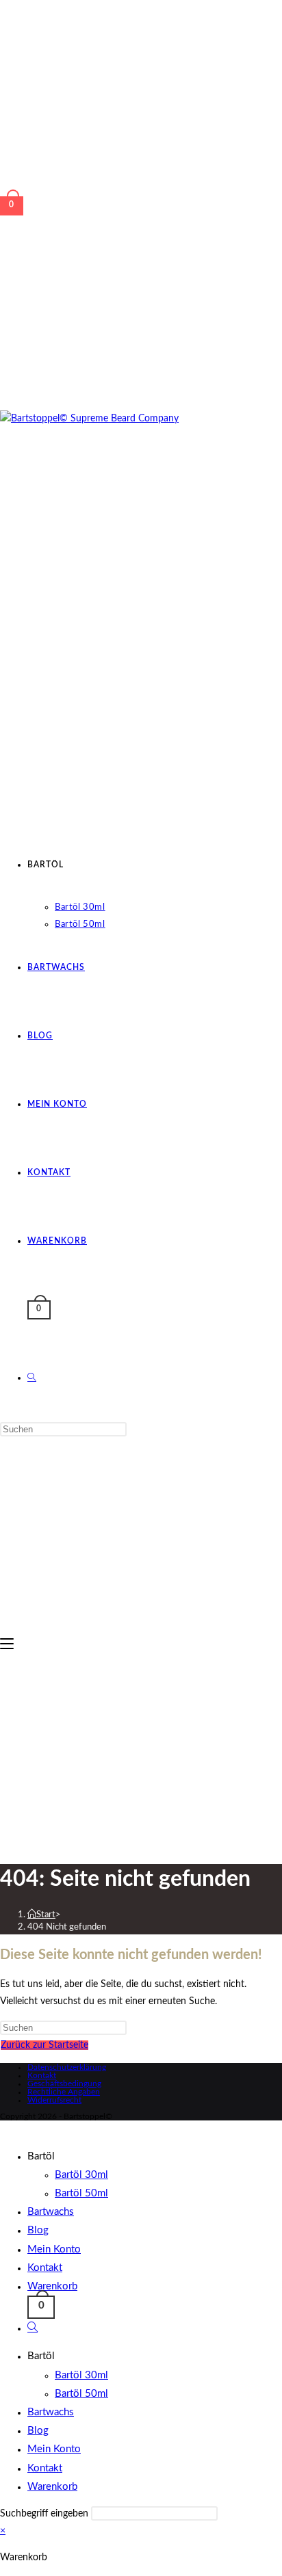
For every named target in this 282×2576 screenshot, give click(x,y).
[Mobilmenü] (7, 1644)
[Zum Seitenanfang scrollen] (4, 2129)
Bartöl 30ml (81, 2175)
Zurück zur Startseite (44, 2045)
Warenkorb (52, 2286)
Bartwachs (51, 2212)
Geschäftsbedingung (64, 2084)
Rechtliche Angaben (64, 2092)
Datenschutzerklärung (67, 2067)
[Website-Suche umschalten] (33, 2328)
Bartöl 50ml (81, 2193)
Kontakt (42, 2075)
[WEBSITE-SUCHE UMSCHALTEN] (32, 1378)
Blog (38, 2230)
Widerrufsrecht (54, 2100)
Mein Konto (54, 2249)
